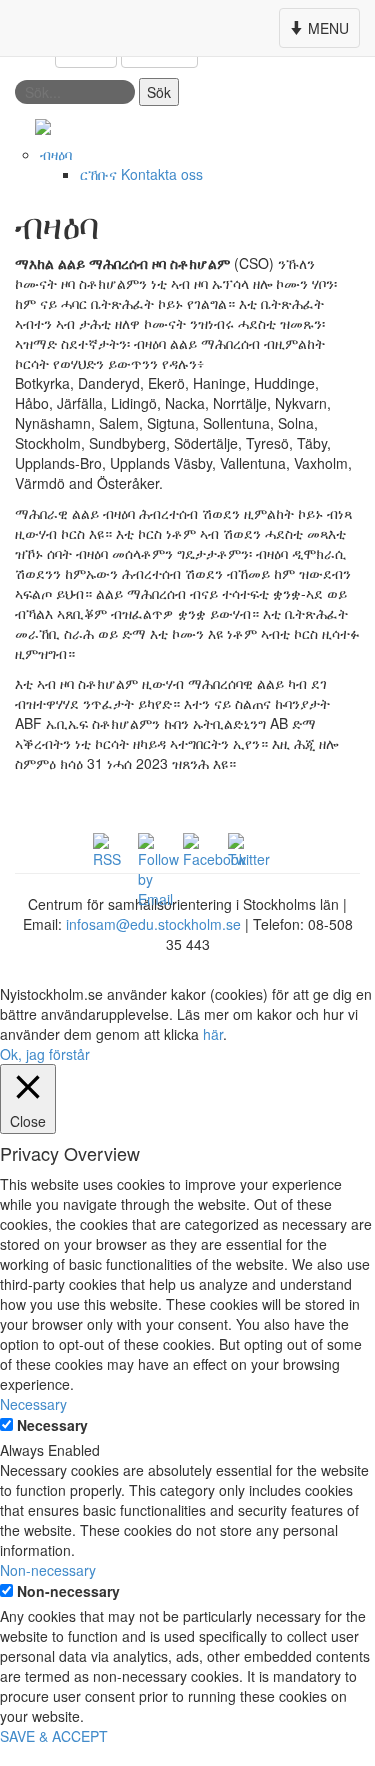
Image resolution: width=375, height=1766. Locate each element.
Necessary (52, 1425)
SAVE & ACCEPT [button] (54, 1736)
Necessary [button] (33, 1404)
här (213, 1034)
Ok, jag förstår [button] (45, 1054)
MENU (321, 32)
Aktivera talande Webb (288, 126)
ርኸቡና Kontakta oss (141, 174)
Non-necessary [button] (48, 1570)
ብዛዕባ (56, 154)
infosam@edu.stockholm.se (153, 924)
